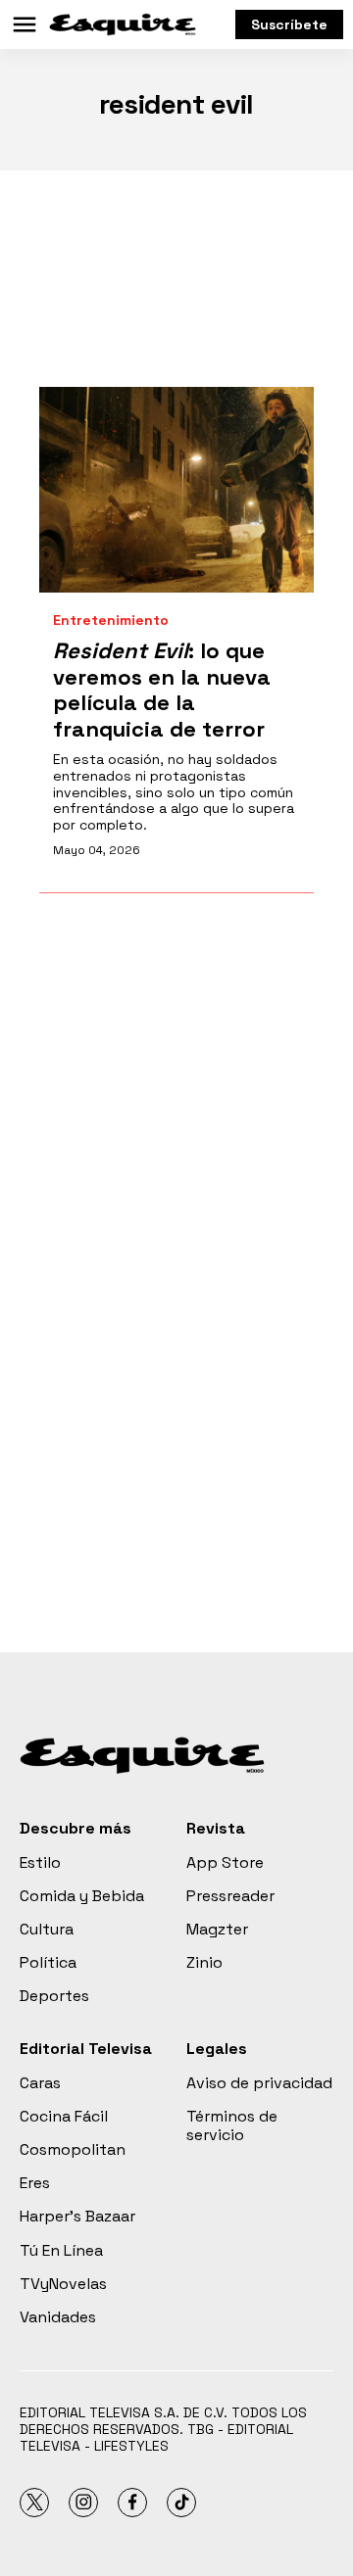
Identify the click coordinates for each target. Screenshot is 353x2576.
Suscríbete (289, 24)
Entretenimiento (111, 620)
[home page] (123, 24)
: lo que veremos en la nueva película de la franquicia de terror (162, 689)
